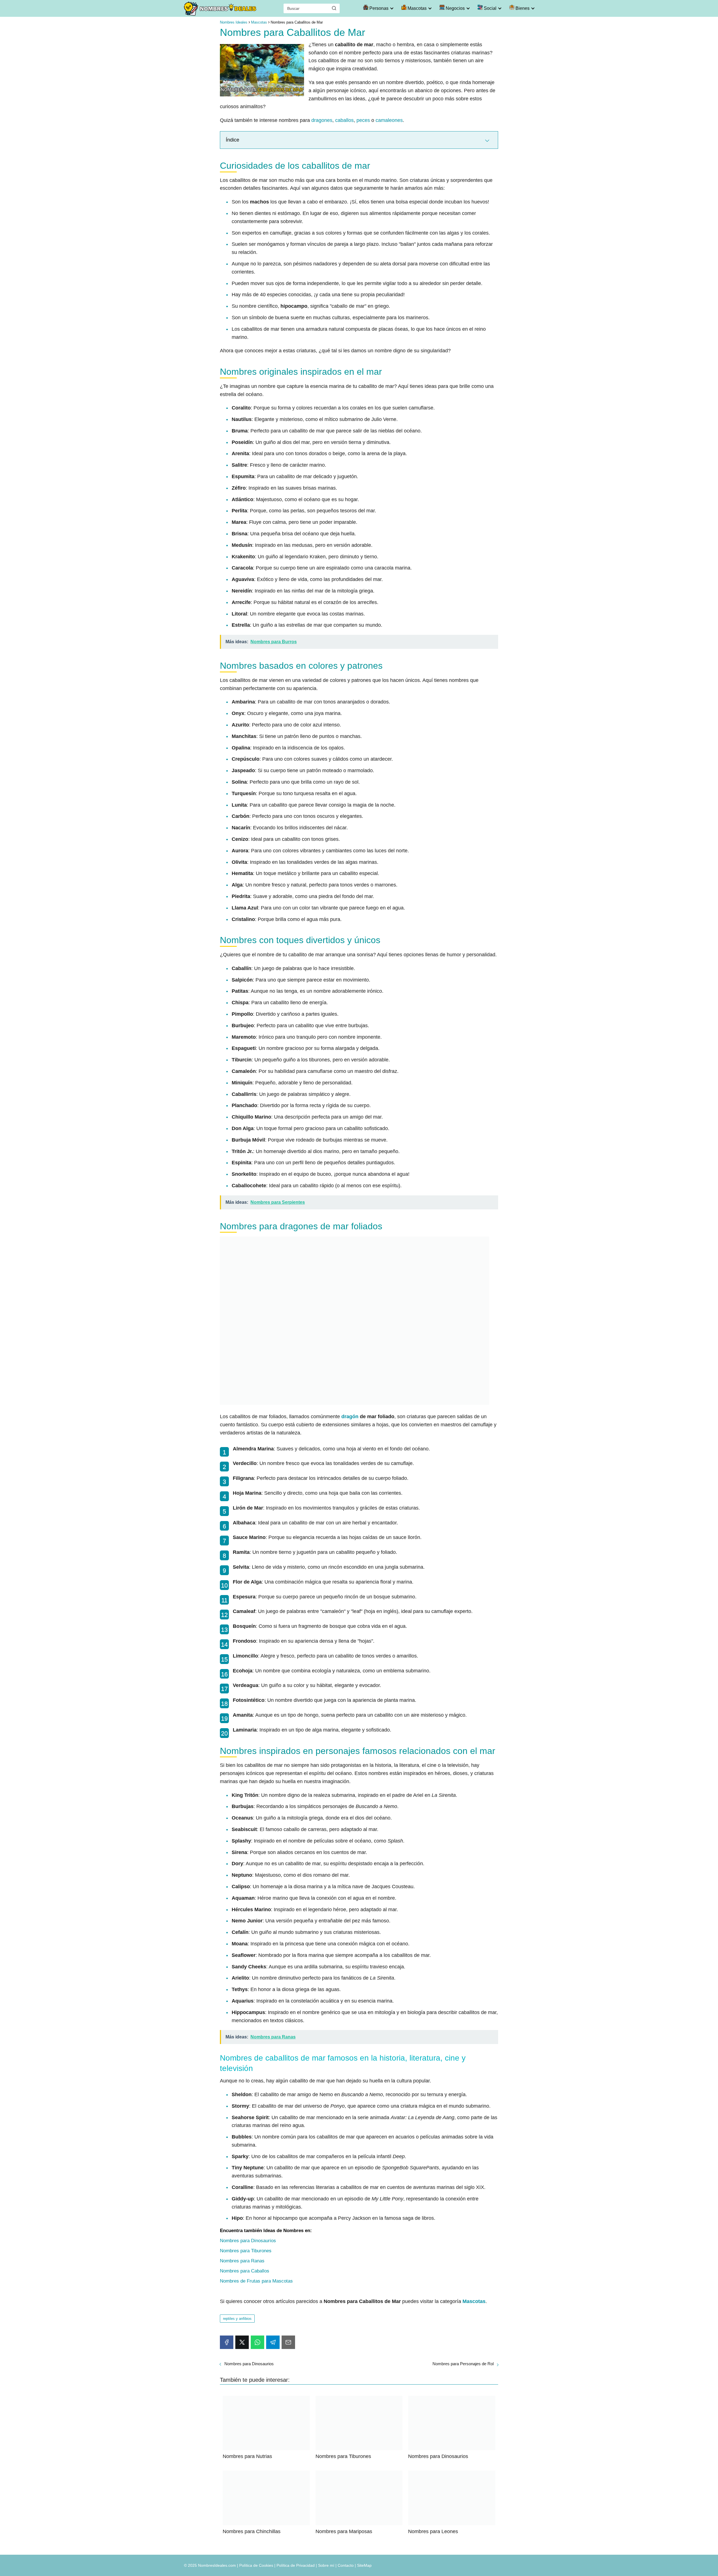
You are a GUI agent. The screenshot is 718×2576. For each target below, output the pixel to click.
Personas (378, 8)
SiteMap (364, 2565)
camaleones (389, 120)
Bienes (522, 8)
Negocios (455, 8)
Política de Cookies (256, 2565)
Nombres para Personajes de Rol (463, 2364)
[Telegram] (273, 2342)
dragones (322, 120)
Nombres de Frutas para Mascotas (256, 2281)
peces (363, 120)
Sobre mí (326, 2565)
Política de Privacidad (296, 2565)
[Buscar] (334, 8)
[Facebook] (227, 2342)
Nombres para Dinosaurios (248, 2241)
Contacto (346, 2565)
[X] (242, 2342)
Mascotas (416, 8)
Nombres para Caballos (245, 2271)
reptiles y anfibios (237, 2319)
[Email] (288, 2342)
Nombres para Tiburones (246, 2251)
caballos (344, 120)
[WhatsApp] (257, 2342)
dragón (350, 1417)
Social (490, 8)
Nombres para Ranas (242, 2261)
